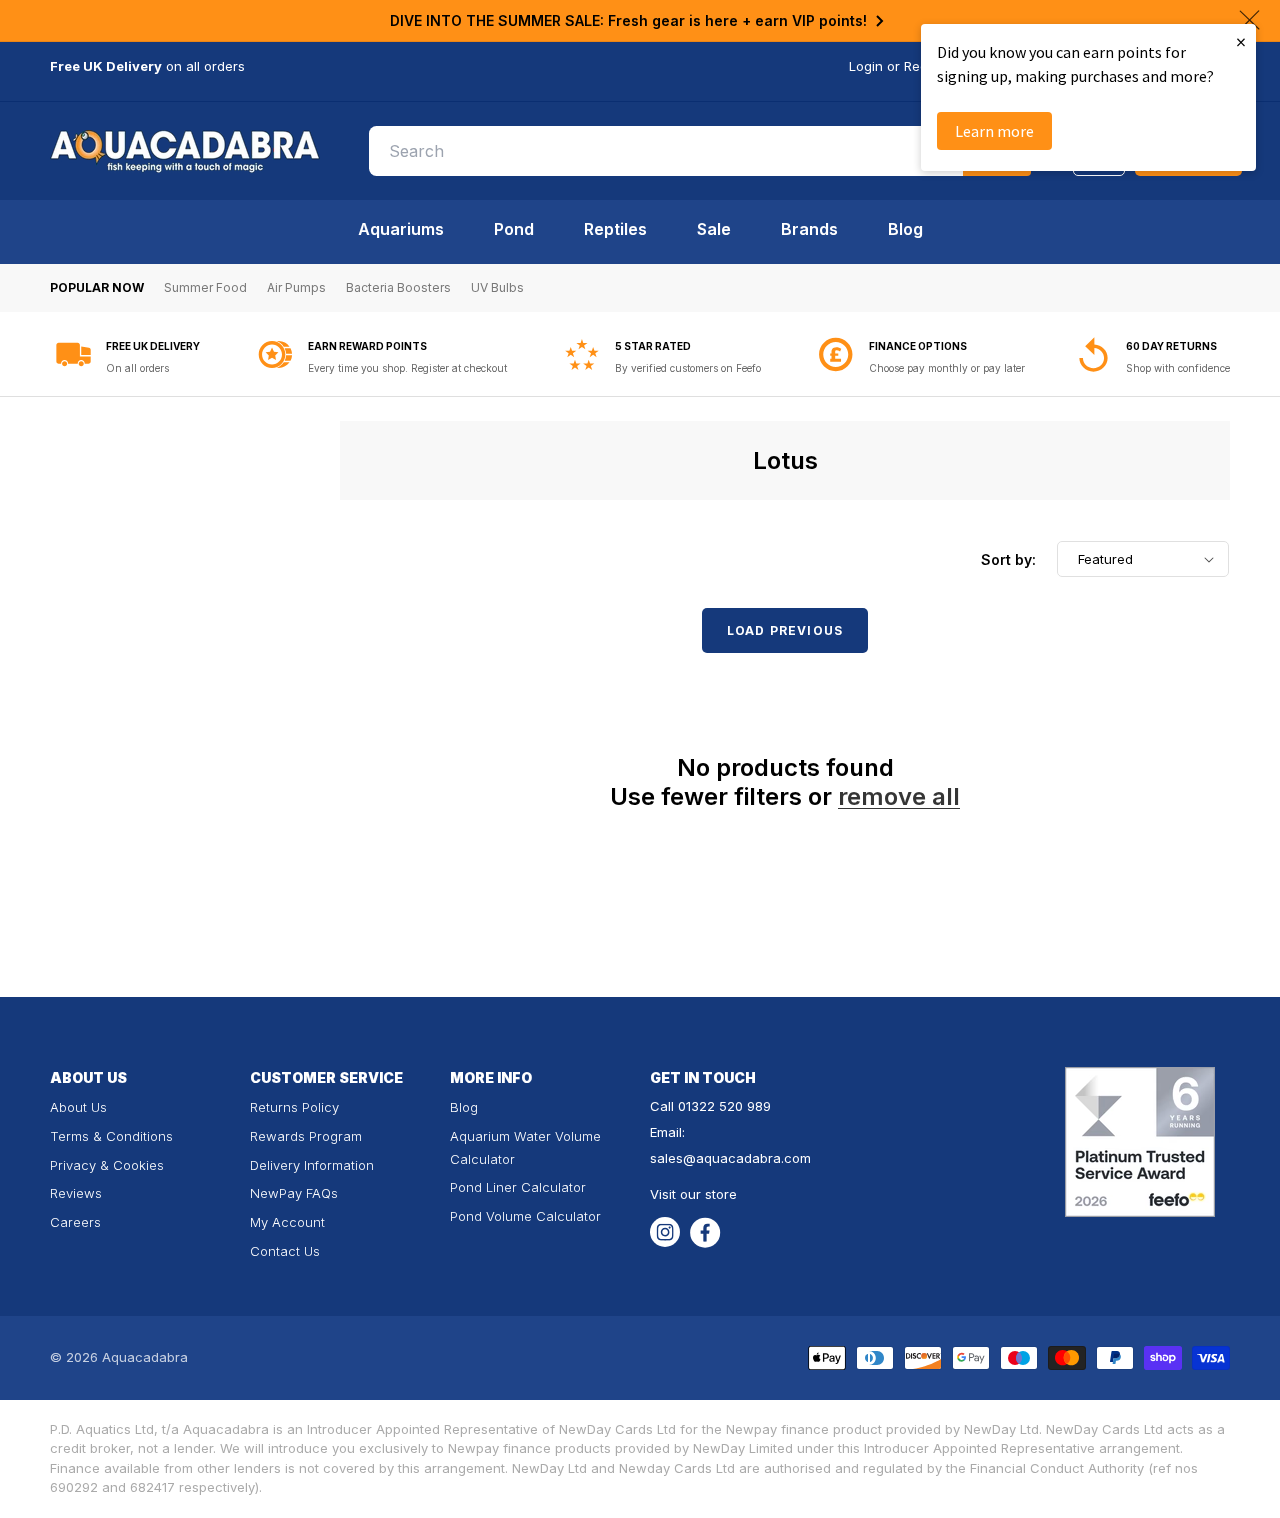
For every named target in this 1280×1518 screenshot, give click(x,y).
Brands (809, 229)
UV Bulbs (497, 287)
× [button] (1241, 41)
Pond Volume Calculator (525, 1216)
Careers (75, 1222)
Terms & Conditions (111, 1136)
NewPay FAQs (294, 1193)
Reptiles (615, 229)
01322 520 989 (724, 1106)
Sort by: (1008, 559)
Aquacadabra (145, 1357)
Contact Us (285, 1251)
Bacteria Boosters (398, 287)
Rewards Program (306, 1136)
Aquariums (401, 229)
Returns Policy (294, 1107)
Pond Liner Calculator (518, 1187)
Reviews (76, 1193)
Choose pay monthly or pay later (947, 368)
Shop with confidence (1178, 368)
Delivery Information (312, 1165)
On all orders (137, 368)
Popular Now (97, 287)
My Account (287, 1222)
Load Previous (785, 630)
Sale (714, 229)
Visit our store (693, 1194)
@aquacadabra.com (747, 1158)
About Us (78, 1107)
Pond (514, 229)
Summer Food (205, 287)
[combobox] (700, 151)
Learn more (994, 131)
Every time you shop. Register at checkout (407, 368)
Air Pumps (296, 287)
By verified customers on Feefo (688, 368)
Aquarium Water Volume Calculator (525, 1147)
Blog (905, 229)
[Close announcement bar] (1249, 20)
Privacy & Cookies (107, 1165)
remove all (899, 796)
